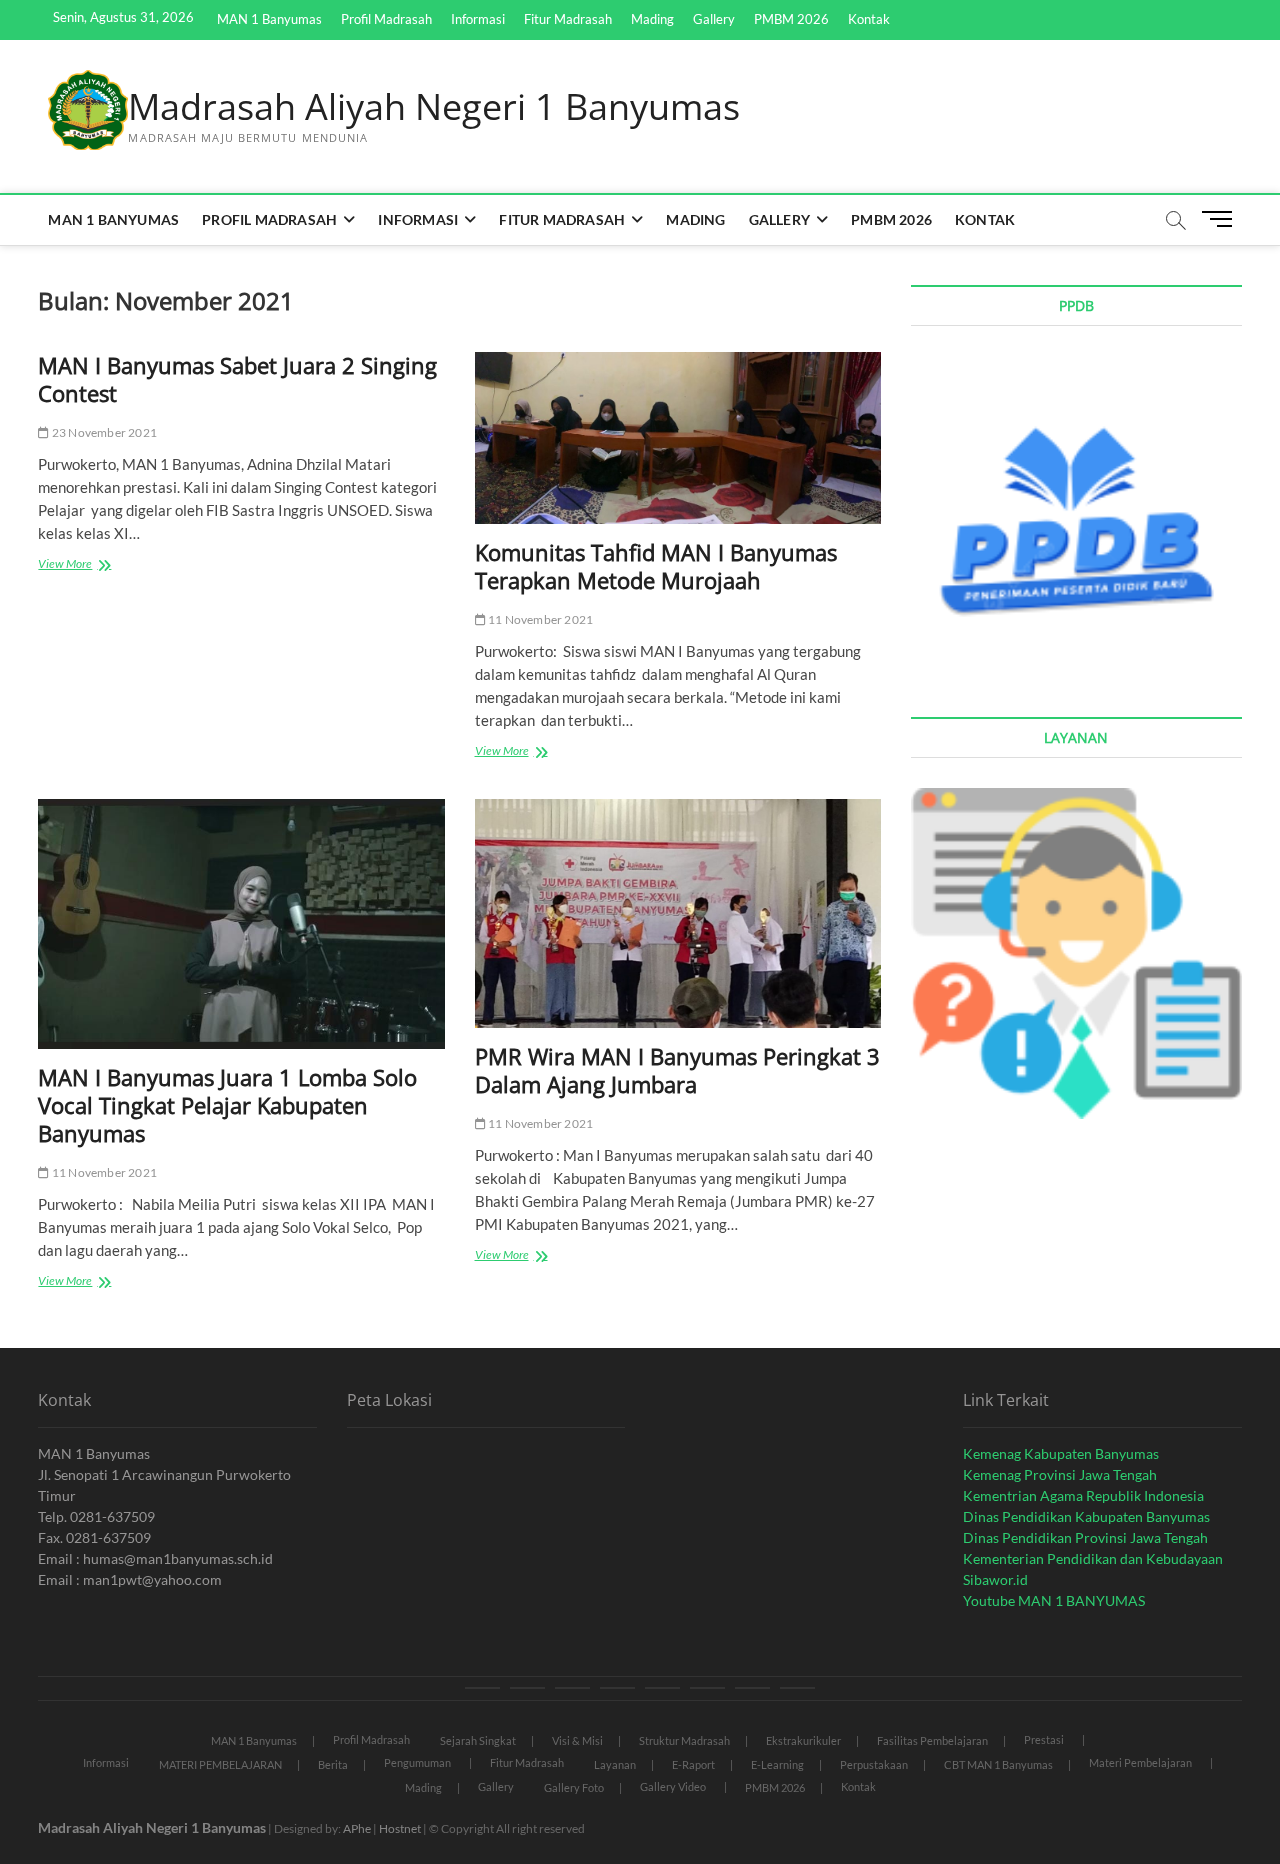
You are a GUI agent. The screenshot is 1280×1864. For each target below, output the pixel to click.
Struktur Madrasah (684, 1740)
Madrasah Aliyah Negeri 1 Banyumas (434, 107)
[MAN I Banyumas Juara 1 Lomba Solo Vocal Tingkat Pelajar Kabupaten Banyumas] (241, 924)
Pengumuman (417, 1762)
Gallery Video (673, 1786)
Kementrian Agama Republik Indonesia (1083, 1495)
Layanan (615, 1764)
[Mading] (662, 1688)
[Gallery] (707, 1688)
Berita (333, 1764)
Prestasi (1044, 1739)
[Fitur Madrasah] (617, 1688)
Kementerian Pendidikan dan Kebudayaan (1093, 1558)
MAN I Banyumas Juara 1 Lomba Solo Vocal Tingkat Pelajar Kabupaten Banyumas (227, 1105)
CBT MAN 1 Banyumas (998, 1764)
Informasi (478, 19)
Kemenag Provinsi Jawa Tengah (1060, 1474)
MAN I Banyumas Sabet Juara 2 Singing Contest (237, 379)
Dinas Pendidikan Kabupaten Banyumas (1086, 1516)
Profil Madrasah (386, 19)
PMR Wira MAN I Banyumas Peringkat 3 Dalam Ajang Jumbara (677, 1070)
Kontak (869, 19)
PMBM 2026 (791, 19)
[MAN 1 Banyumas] (482, 1688)
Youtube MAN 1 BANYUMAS (1054, 1600)
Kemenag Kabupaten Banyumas (1061, 1453)
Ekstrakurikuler (803, 1740)
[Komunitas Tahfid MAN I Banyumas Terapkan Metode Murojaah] (678, 438)
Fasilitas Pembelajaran (932, 1740)
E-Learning (777, 1764)
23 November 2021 (103, 432)
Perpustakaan (874, 1764)
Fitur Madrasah (568, 19)
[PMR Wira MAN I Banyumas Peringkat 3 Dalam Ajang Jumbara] (678, 914)
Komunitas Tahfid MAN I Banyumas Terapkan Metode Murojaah (656, 566)
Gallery (714, 19)
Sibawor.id (995, 1579)
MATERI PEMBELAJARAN (220, 1764)
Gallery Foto (574, 1787)
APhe (357, 1828)
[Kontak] (797, 1688)
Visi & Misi (577, 1740)
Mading (652, 19)
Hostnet (400, 1828)
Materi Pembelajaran (1140, 1762)
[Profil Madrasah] (527, 1688)
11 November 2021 (539, 619)
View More (90, 565)
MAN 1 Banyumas (269, 19)
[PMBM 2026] (752, 1688)
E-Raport (693, 1764)
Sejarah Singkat (478, 1740)
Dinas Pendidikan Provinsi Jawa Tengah (1085, 1537)
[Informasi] (572, 1688)
